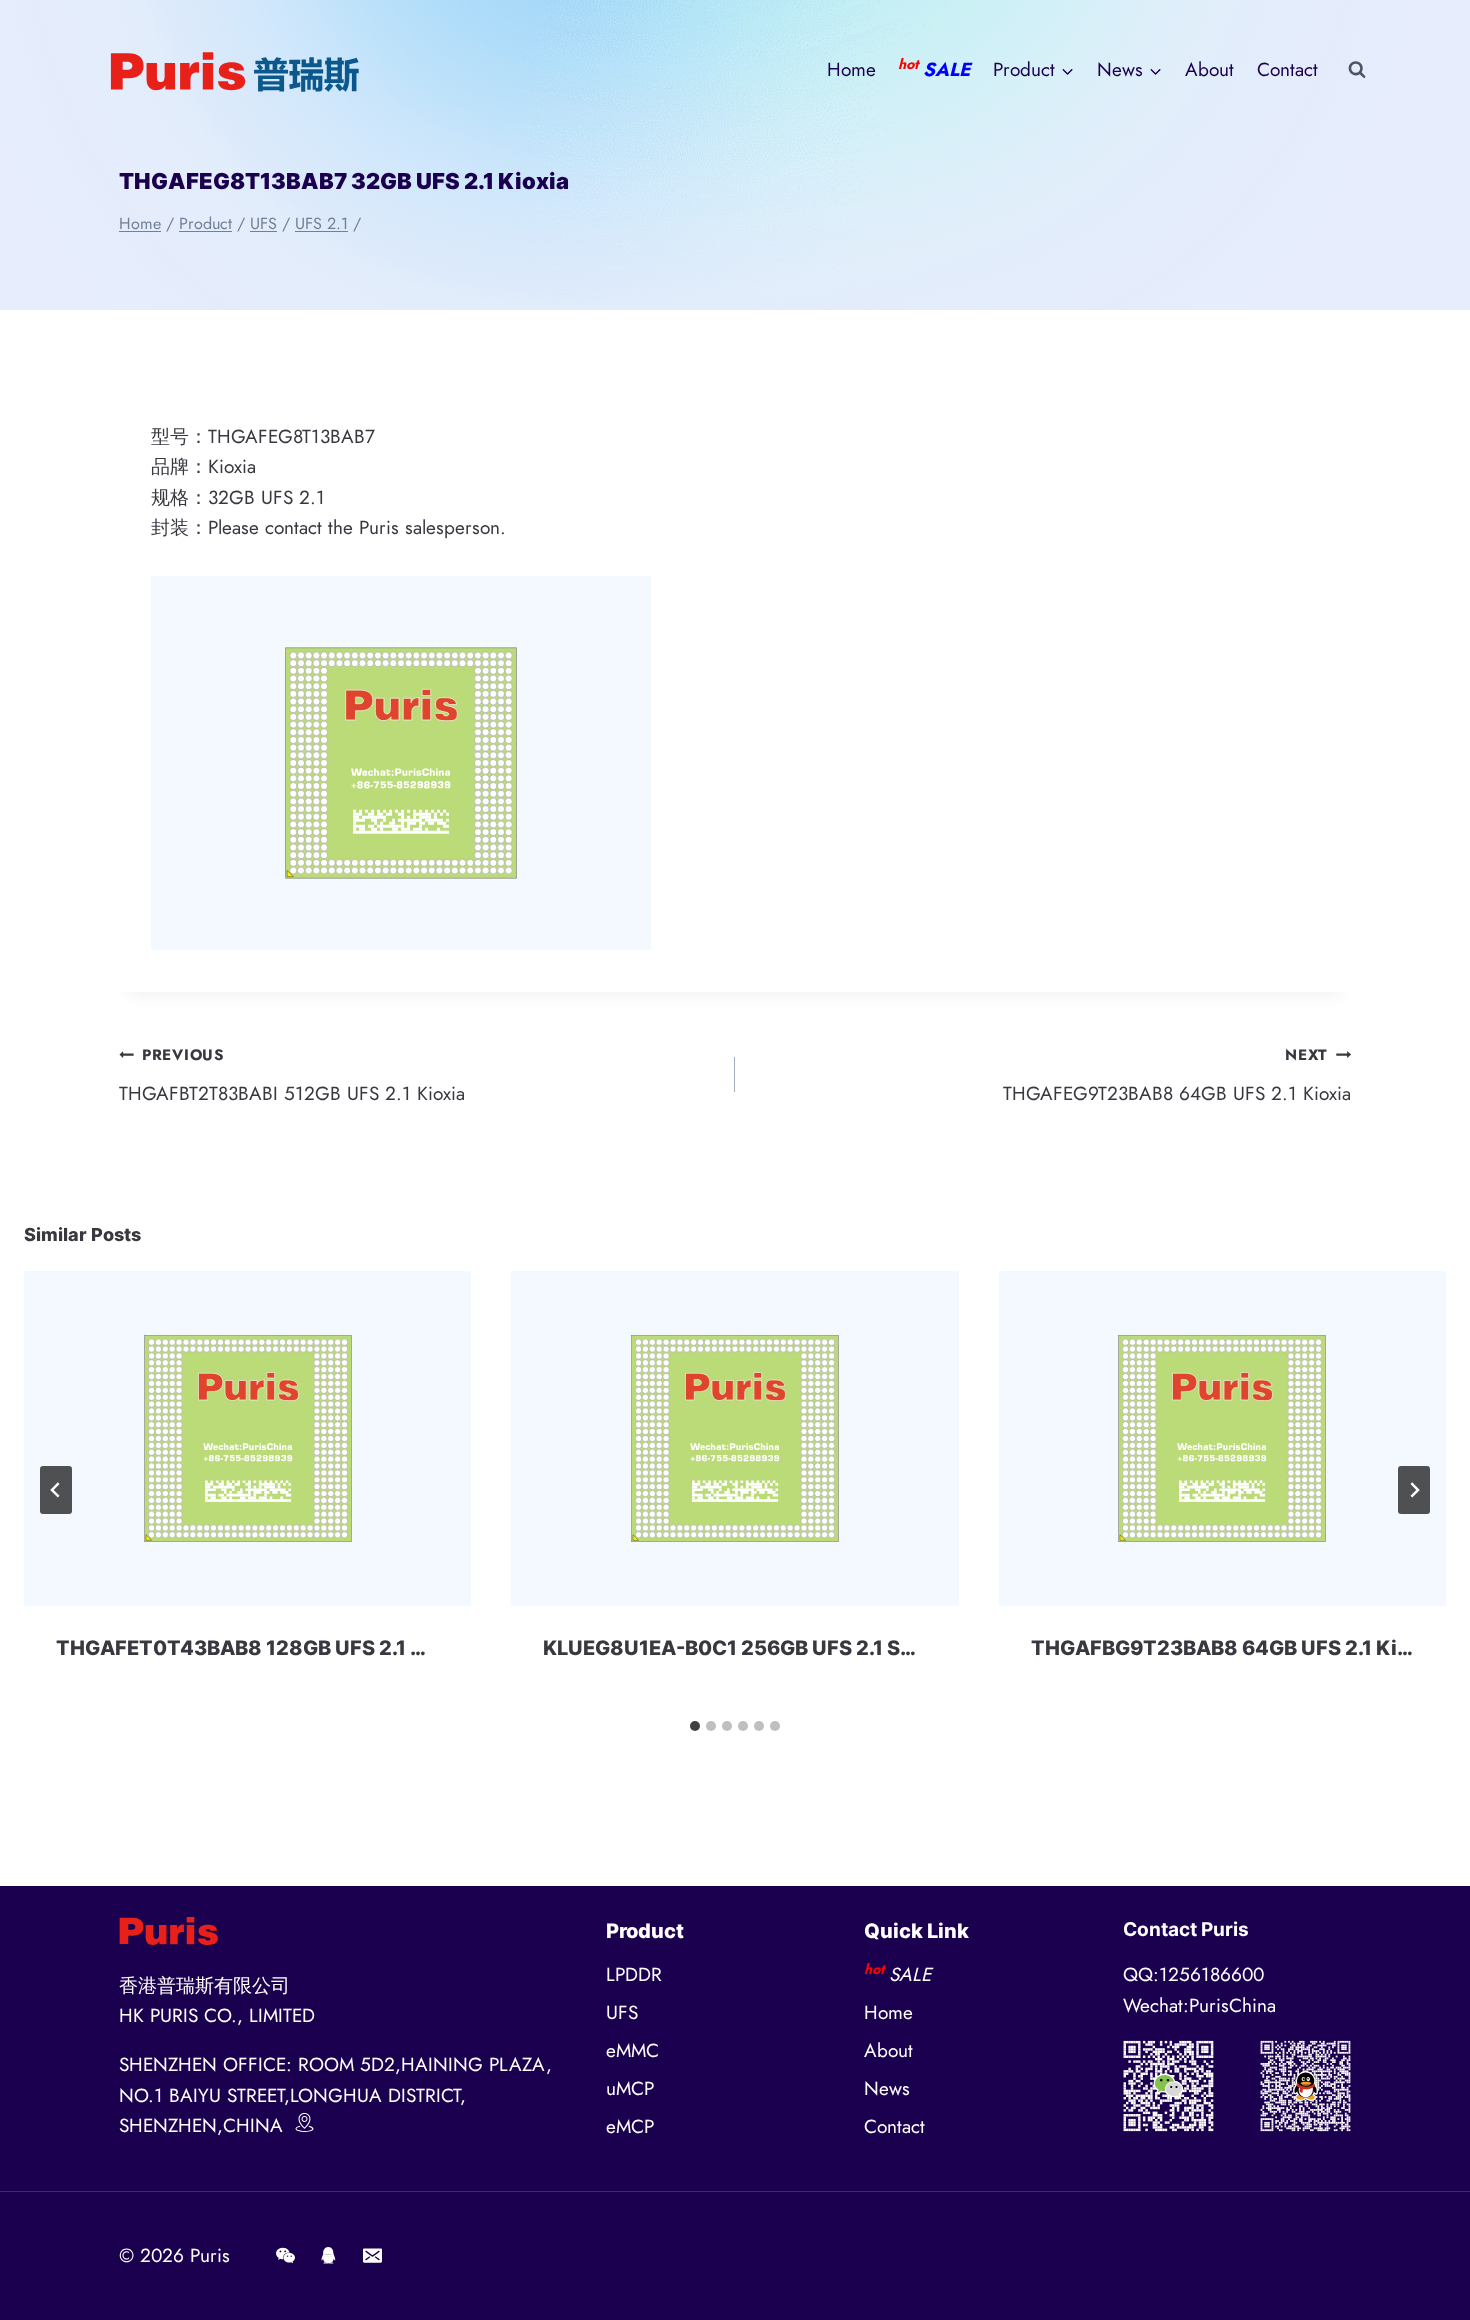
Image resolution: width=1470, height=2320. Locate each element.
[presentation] (247, 1438)
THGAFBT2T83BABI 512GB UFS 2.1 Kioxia (292, 1075)
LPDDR (634, 1974)
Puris (210, 2255)
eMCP (630, 2126)
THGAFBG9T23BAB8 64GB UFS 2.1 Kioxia (1235, 1648)
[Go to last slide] (56, 1490)
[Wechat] (285, 2256)
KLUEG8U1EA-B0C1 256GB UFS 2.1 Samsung (762, 1648)
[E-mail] (372, 2256)
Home (851, 69)
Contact (1287, 69)
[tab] (695, 1726)
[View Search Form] (1357, 70)
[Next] (1414, 1490)
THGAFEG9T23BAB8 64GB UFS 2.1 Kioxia (1177, 1075)
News (887, 2088)
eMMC (632, 2050)
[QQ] (329, 2256)
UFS (622, 2012)
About (1209, 69)
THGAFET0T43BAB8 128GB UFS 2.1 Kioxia (264, 1648)
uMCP (630, 2088)
